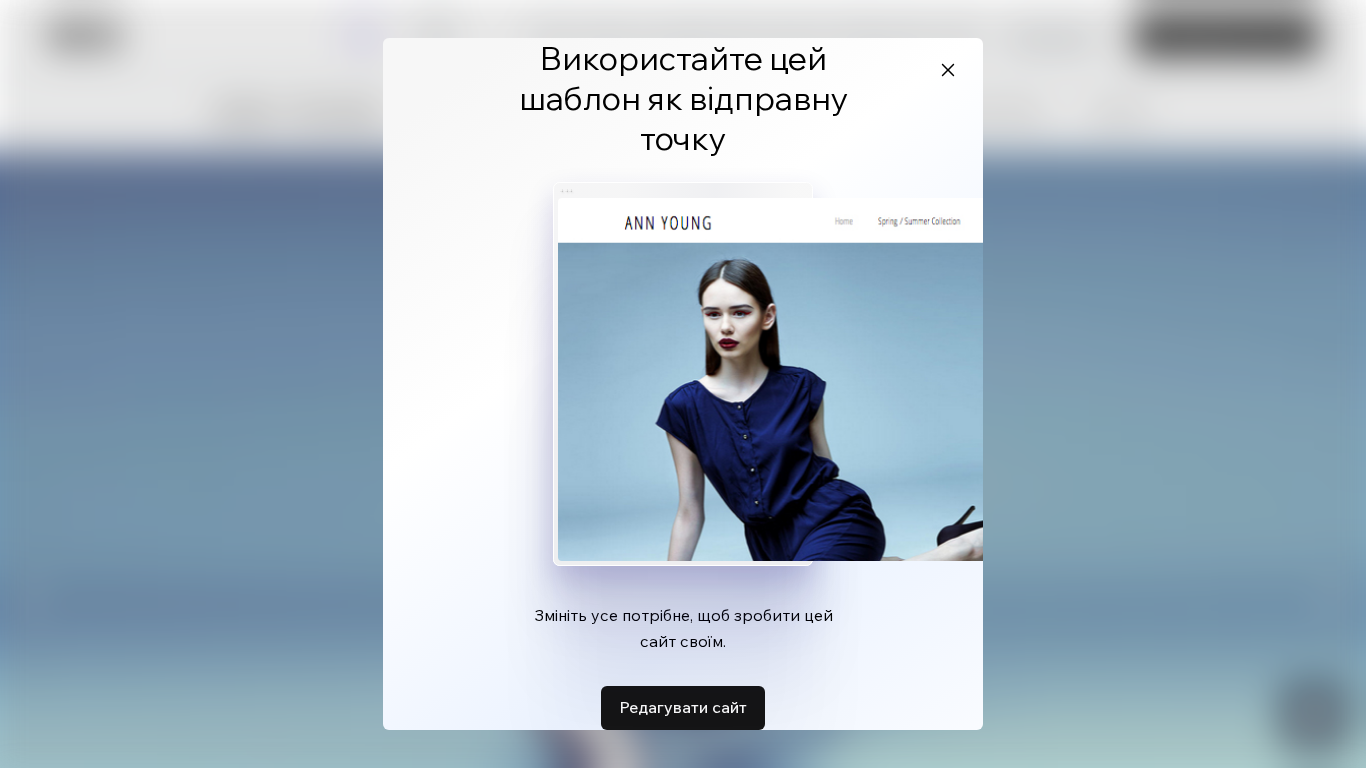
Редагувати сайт (683, 707)
